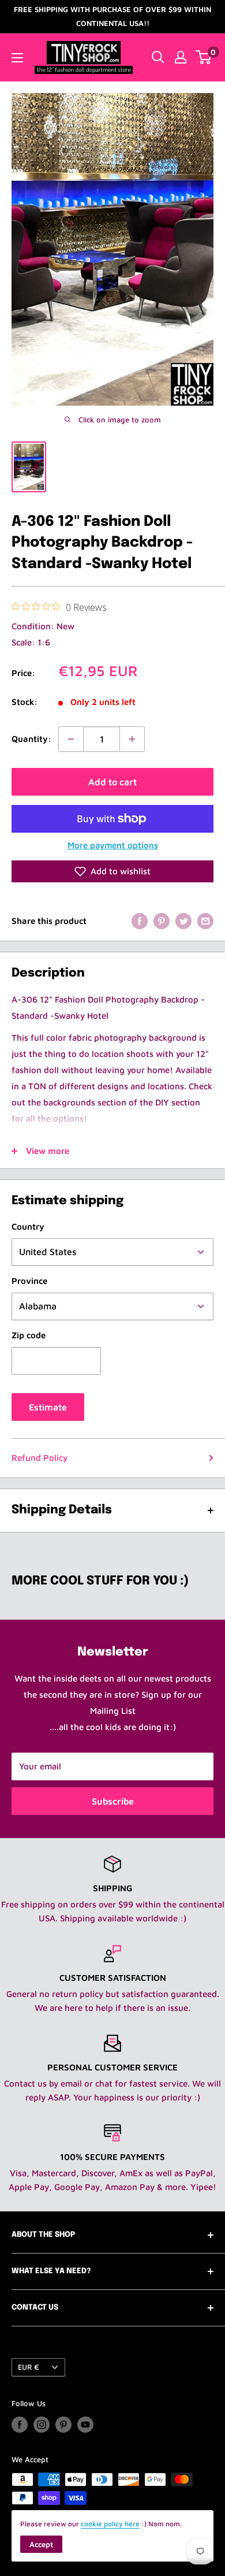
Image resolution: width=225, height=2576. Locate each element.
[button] (112, 871)
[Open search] (158, 57)
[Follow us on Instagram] (42, 2425)
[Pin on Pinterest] (162, 921)
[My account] (181, 57)
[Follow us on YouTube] (85, 2425)
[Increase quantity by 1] (132, 739)
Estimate (48, 1407)
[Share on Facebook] (140, 921)
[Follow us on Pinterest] (63, 2425)
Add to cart (112, 782)
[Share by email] (205, 921)
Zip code (29, 1335)
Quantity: (31, 739)
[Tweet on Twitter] (183, 921)
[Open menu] (17, 58)
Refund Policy (40, 1458)
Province (29, 1281)
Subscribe (113, 1801)
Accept (41, 2544)
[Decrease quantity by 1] (71, 739)
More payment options (113, 845)
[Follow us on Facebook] (20, 2425)
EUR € (29, 2367)
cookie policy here (110, 2524)
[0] (204, 57)
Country (28, 1226)
